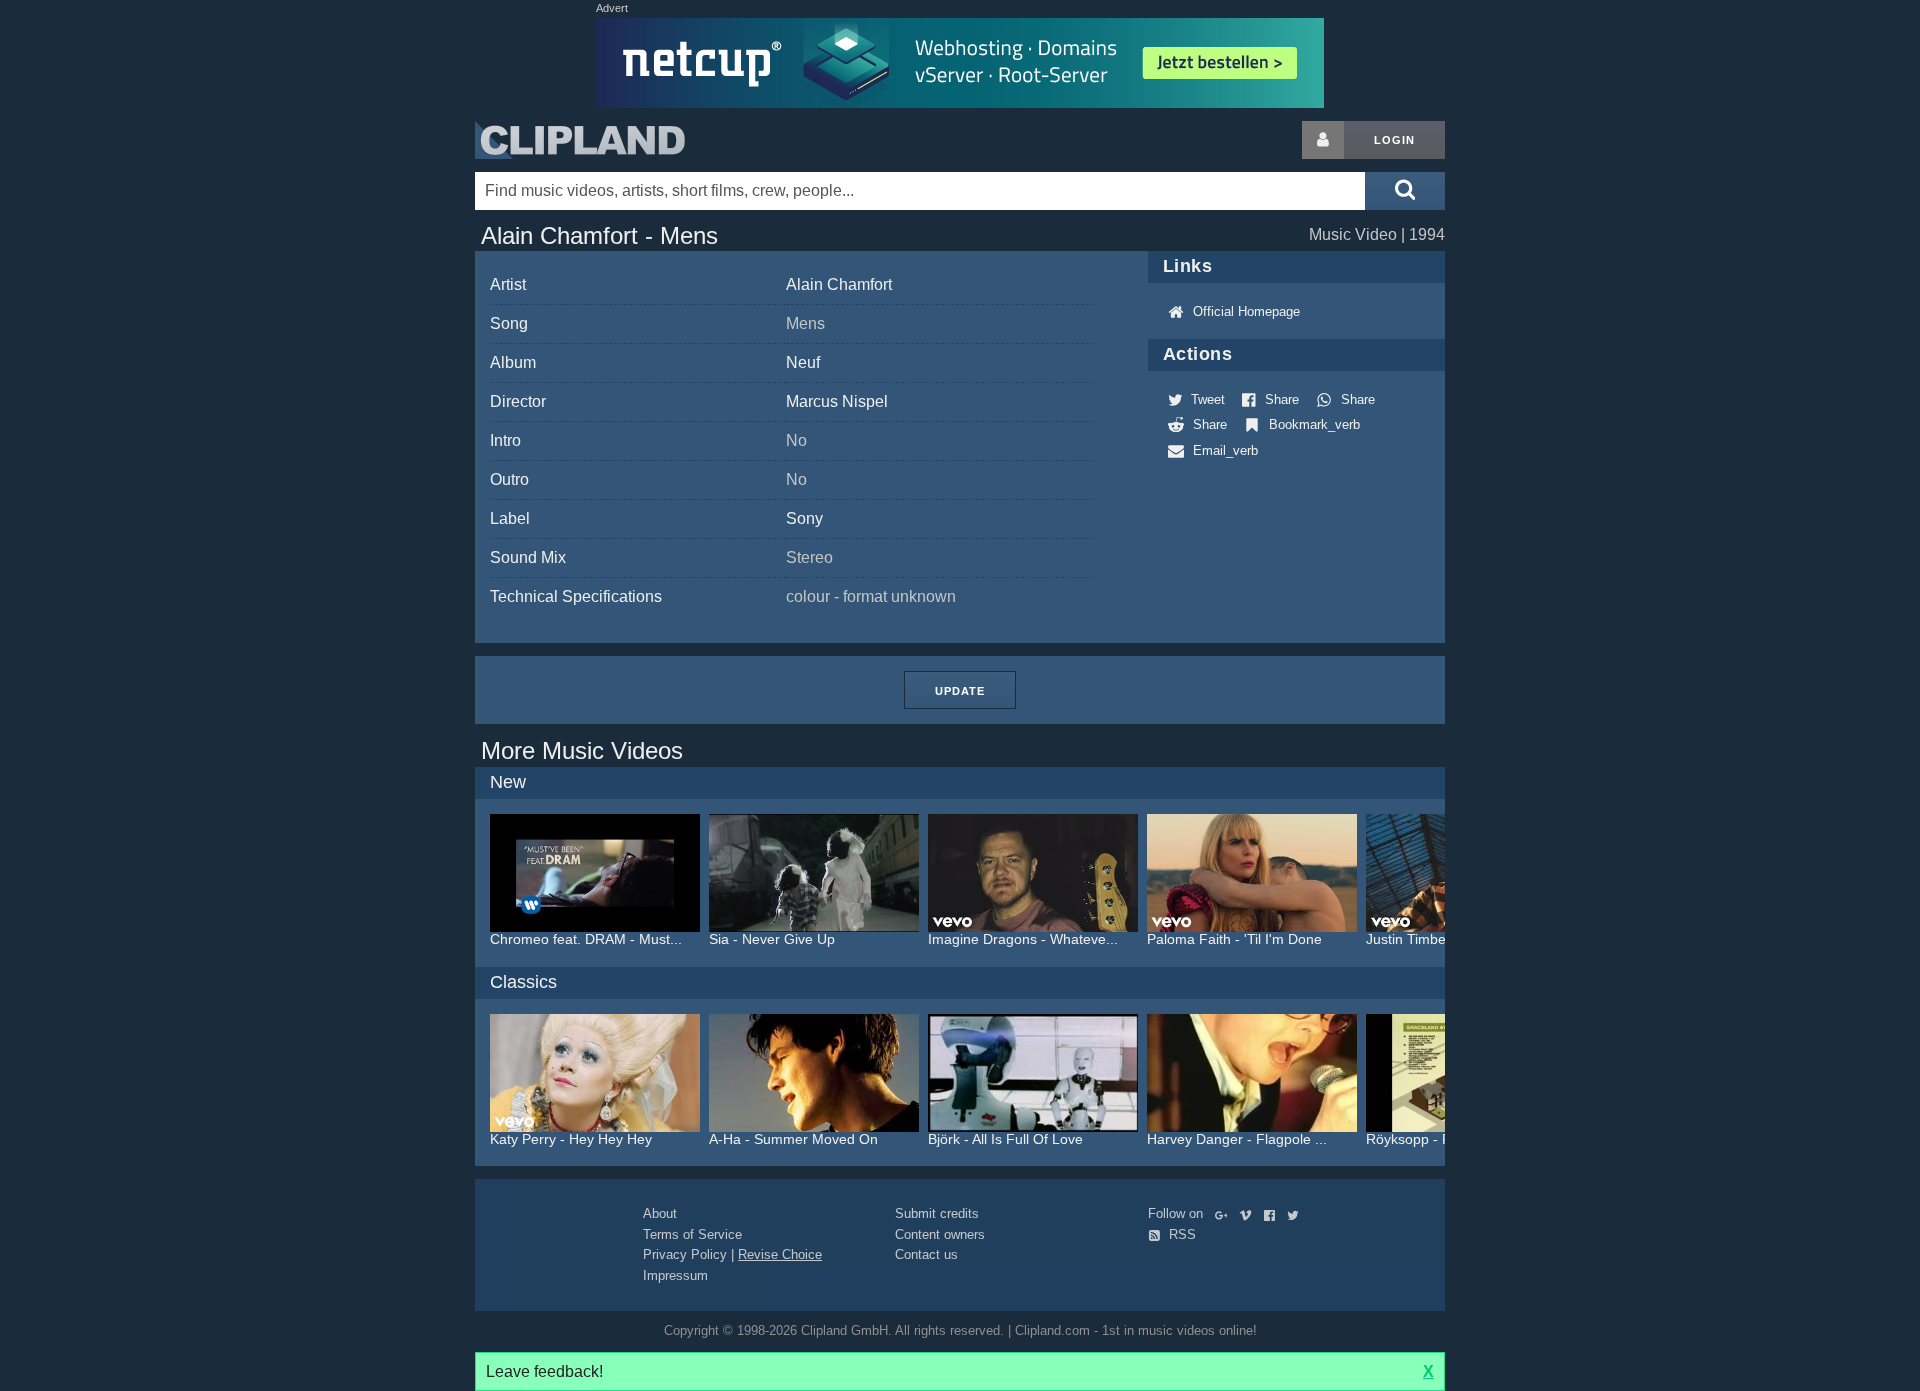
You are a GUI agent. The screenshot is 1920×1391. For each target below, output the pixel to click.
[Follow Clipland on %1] (1225, 1213)
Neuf (803, 362)
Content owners (940, 1234)
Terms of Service (692, 1234)
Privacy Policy (685, 1254)
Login (1394, 140)
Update (960, 691)
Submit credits (937, 1213)
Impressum (675, 1275)
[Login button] (1323, 140)
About (660, 1213)
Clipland (580, 140)
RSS (1180, 1234)
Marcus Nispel (837, 401)
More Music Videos (582, 750)
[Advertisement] (1605, 421)
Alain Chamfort (839, 284)
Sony (804, 518)
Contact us (926, 1254)
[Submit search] (1405, 191)
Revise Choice (780, 1254)
